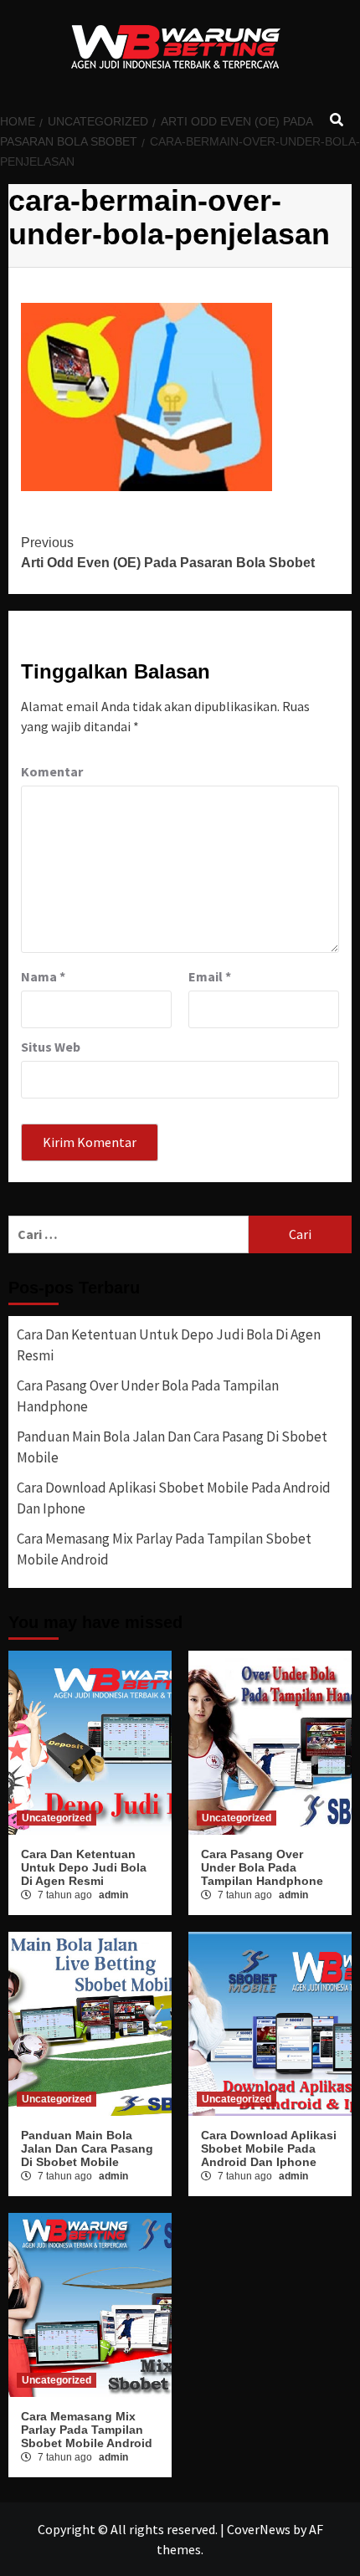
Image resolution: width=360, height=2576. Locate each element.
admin (113, 1895)
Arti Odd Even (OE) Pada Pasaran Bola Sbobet (168, 553)
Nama (43, 976)
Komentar (52, 771)
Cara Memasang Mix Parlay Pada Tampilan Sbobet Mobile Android (164, 1549)
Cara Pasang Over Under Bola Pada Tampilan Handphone (148, 1396)
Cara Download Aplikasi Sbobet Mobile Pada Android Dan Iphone (174, 1498)
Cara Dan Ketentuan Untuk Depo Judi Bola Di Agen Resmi (169, 1345)
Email (210, 976)
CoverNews (259, 2529)
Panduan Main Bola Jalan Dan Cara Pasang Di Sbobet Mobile (172, 1447)
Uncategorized (57, 1818)
